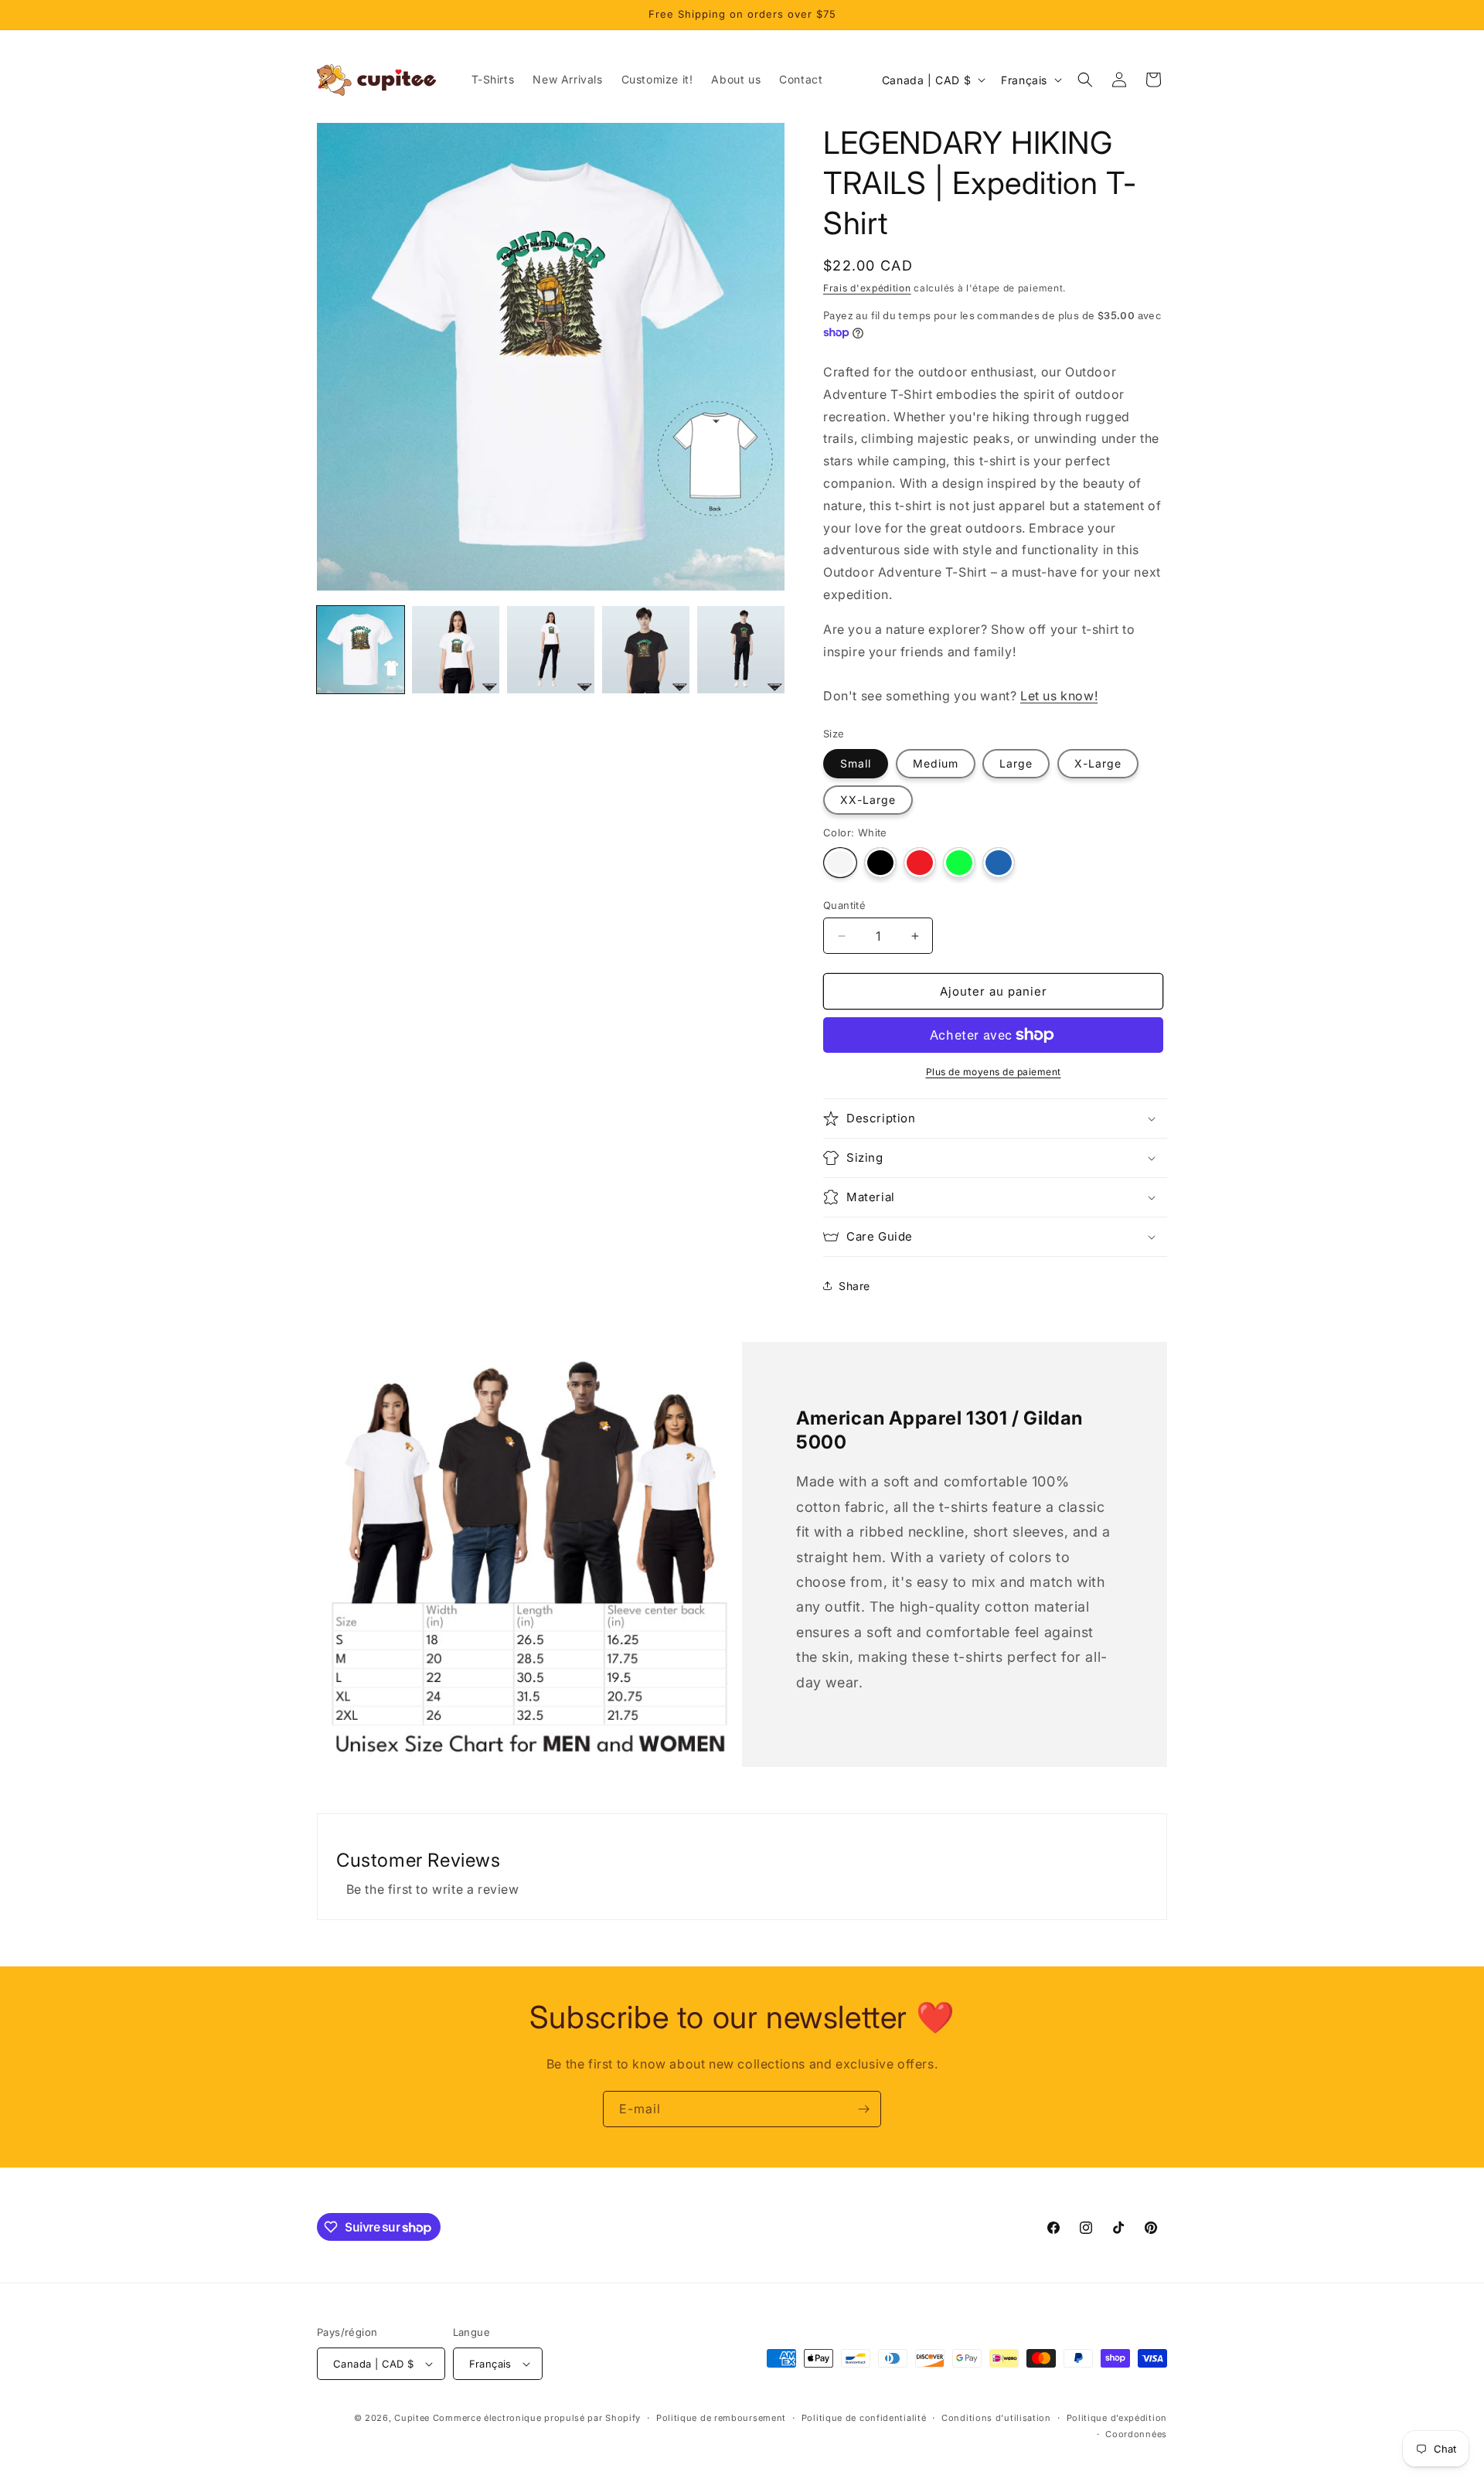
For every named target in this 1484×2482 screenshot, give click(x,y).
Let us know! (1059, 696)
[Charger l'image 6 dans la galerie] (741, 650)
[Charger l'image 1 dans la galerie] (361, 650)
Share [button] (854, 1286)
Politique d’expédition (1117, 2418)
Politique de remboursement (721, 2418)
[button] (1085, 80)
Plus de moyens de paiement (994, 1072)
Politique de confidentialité (864, 2418)
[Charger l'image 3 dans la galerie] (456, 650)
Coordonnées (1136, 2434)
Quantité (844, 905)
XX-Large (868, 800)
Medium (936, 763)
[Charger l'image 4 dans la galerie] (551, 650)
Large (1016, 763)
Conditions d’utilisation (996, 2418)
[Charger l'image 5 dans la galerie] (646, 650)
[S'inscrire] (863, 2109)
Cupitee (412, 2418)
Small (856, 763)
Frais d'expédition (867, 288)
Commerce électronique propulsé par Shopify (537, 2418)
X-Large (1098, 763)
